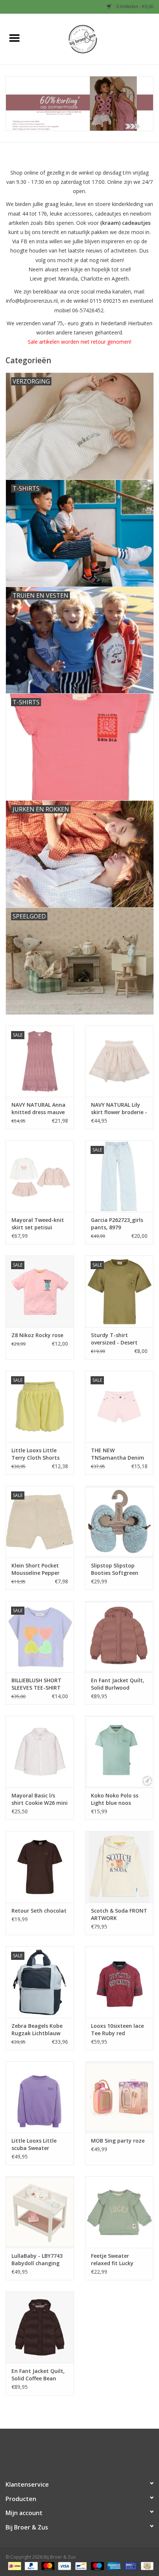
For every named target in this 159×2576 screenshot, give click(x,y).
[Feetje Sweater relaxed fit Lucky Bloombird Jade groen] (119, 2212)
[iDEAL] (14, 2566)
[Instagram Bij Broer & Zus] (86, 2451)
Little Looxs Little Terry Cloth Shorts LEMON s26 (35, 1454)
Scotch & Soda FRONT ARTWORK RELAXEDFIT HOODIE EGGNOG (119, 1914)
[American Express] (113, 2566)
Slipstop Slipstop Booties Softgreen (115, 1569)
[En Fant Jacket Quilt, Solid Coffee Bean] (40, 2327)
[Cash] (146, 2566)
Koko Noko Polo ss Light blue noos (115, 1799)
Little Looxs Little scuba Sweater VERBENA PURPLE (34, 2144)
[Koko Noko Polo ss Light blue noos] (119, 1752)
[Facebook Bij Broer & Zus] (73, 2451)
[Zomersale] (79, 104)
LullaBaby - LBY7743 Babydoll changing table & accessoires (37, 2260)
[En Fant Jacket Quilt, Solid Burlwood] (119, 1637)
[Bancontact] (80, 2566)
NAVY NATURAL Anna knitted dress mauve (38, 1108)
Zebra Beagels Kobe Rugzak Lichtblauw (37, 2029)
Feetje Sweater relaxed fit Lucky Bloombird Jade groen (119, 2260)
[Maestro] (97, 2566)
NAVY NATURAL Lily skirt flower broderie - (119, 1108)
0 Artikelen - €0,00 (134, 6)
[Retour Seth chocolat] (40, 1867)
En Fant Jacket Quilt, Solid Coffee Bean (38, 2375)
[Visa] (64, 2566)
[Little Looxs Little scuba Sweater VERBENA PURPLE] (40, 2097)
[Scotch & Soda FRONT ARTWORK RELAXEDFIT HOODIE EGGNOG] (119, 1867)
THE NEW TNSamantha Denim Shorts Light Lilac (118, 1454)
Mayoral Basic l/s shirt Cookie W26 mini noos (40, 1799)
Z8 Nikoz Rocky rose (37, 1335)
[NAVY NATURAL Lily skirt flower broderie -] (119, 1061)
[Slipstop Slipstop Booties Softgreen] (119, 1522)
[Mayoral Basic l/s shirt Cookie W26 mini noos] (40, 1752)
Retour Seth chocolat (39, 1911)
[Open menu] (14, 38)
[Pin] (130, 2566)
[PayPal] (31, 2566)
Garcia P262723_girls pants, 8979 (117, 1224)
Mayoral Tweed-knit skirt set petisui (38, 1224)
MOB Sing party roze (118, 2141)
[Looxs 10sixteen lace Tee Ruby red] (119, 1982)
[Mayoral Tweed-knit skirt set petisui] (40, 1176)
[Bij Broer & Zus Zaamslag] (94, 39)
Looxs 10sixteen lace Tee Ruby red (117, 2029)
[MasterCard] (47, 2566)
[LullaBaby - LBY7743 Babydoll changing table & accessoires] (40, 2212)
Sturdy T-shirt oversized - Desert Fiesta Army (114, 1339)
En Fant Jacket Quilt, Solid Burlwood (118, 1684)
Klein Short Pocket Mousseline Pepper (35, 1569)
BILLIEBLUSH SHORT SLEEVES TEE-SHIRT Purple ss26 (36, 1684)
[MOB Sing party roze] (119, 2097)
